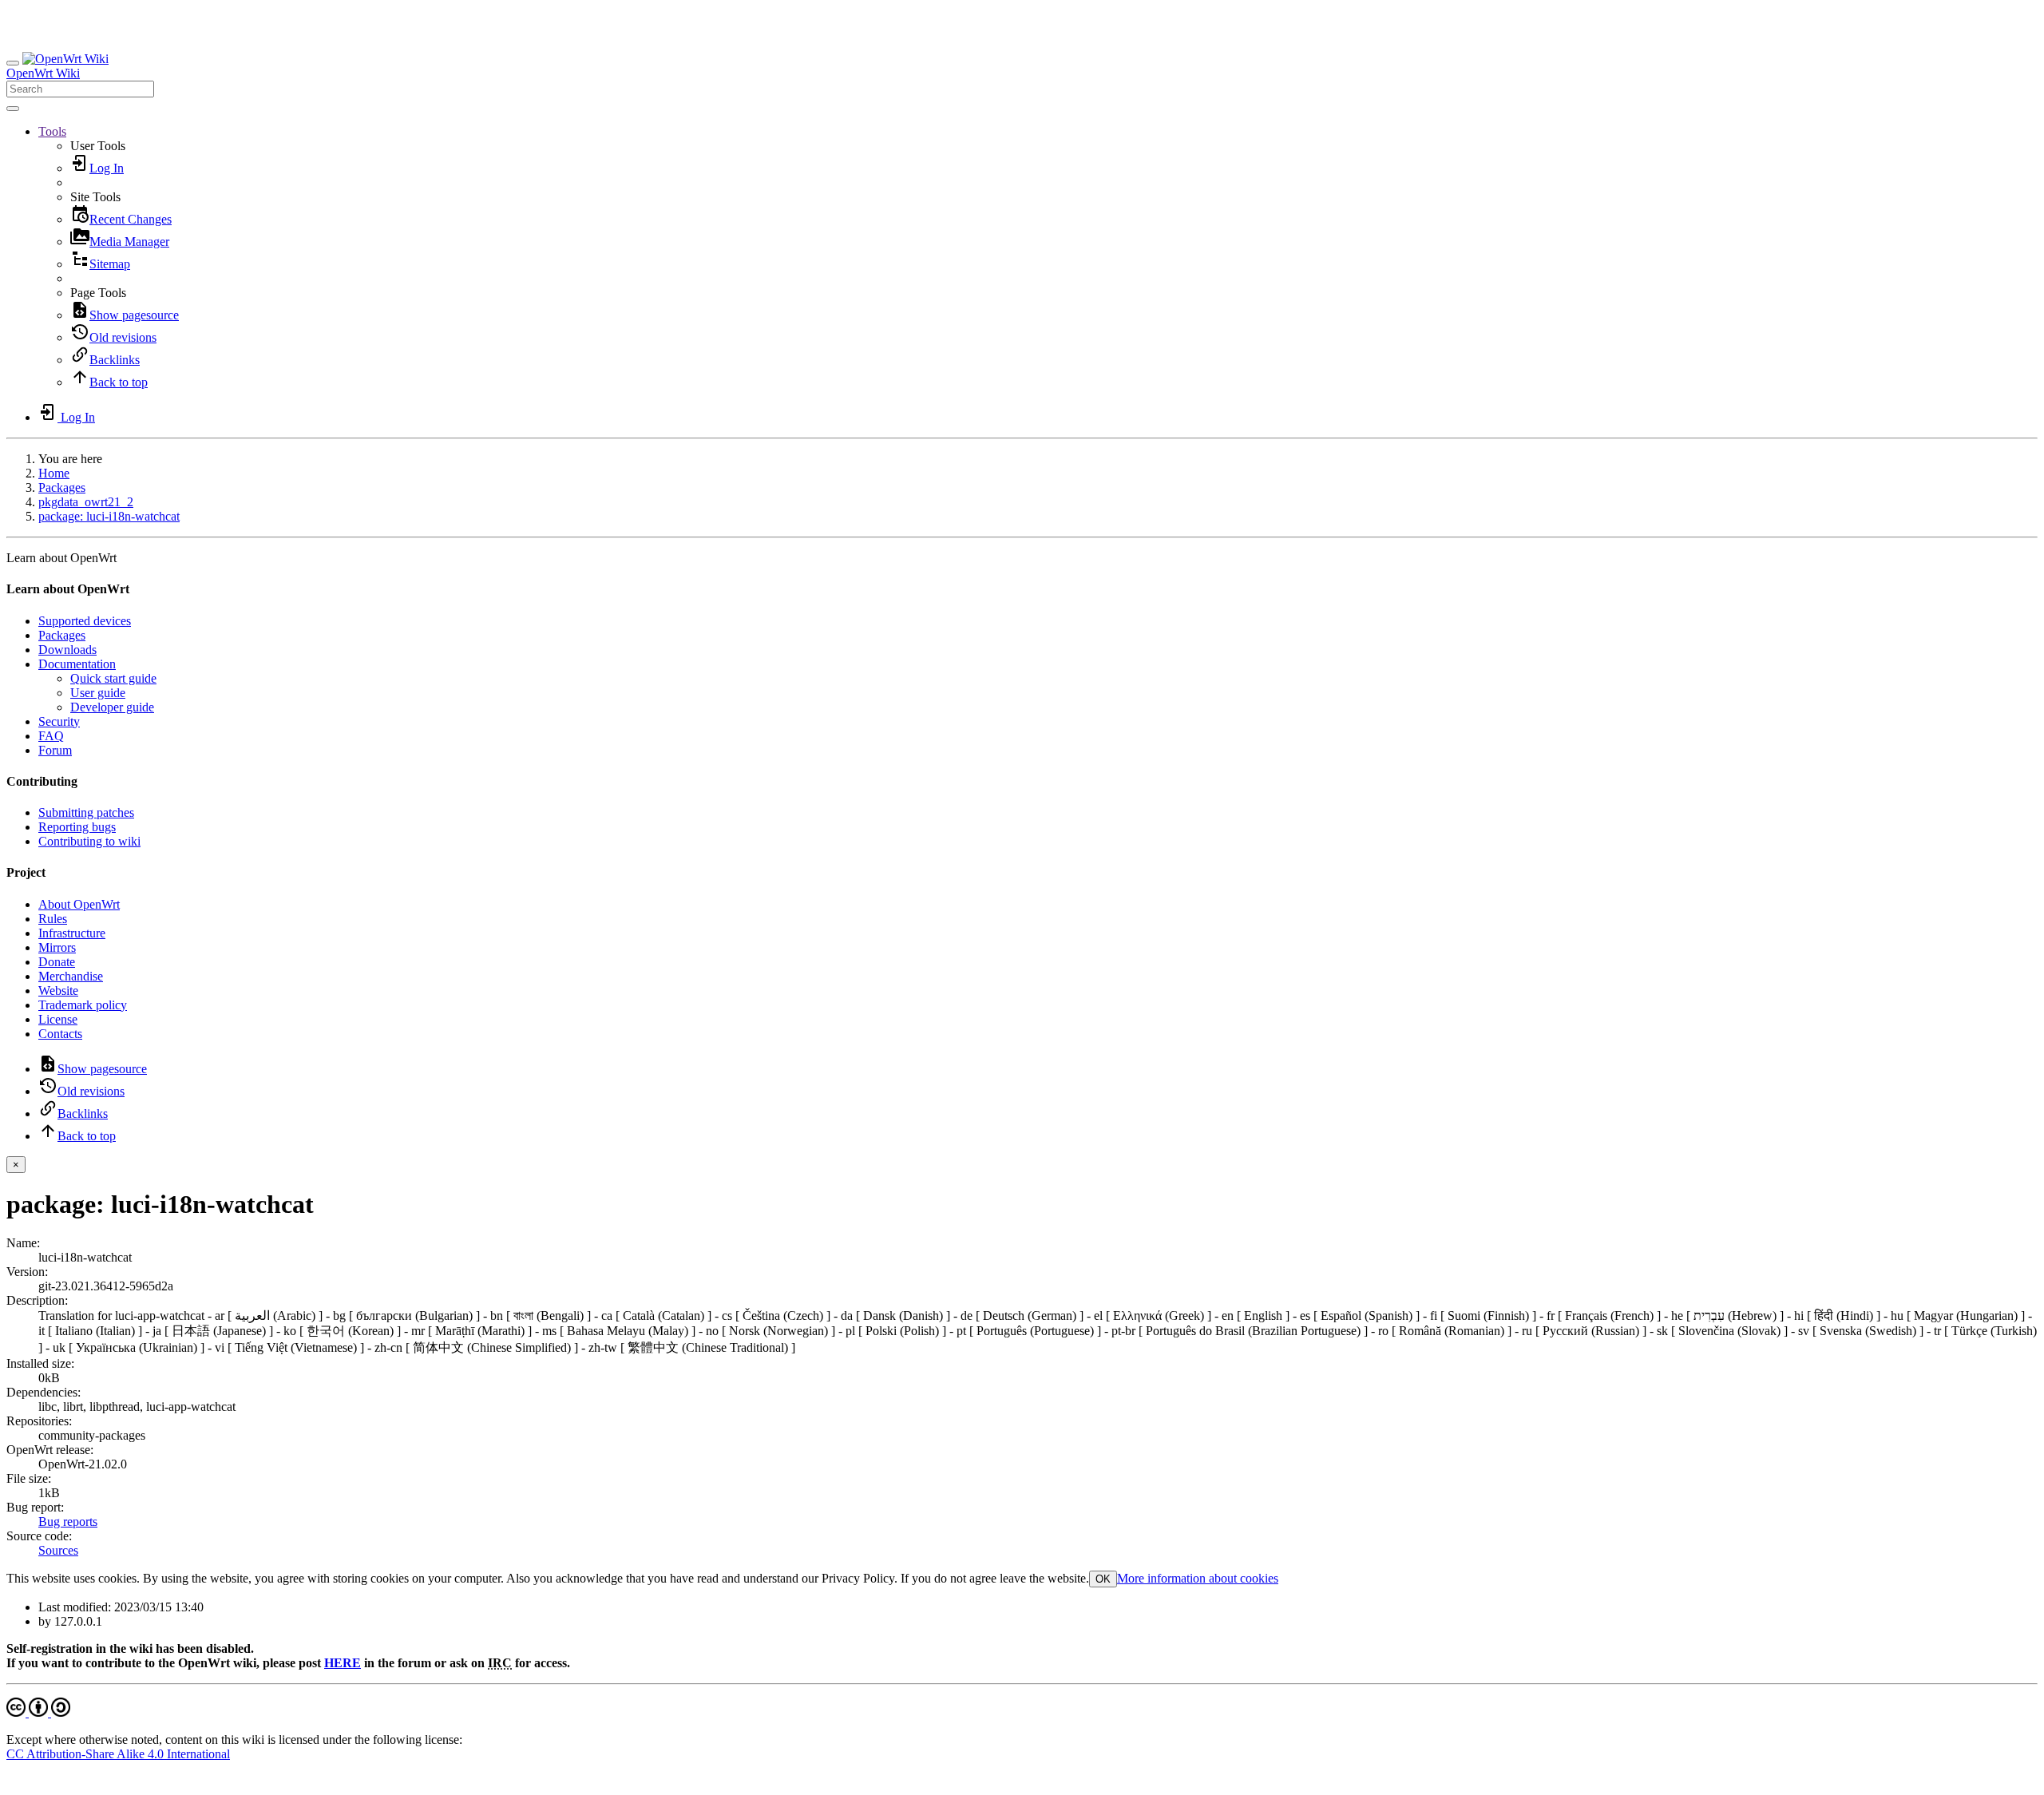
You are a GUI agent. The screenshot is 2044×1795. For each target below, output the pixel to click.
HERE (343, 1663)
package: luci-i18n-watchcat (109, 516)
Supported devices (85, 621)
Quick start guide (113, 678)
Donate (57, 962)
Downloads (67, 650)
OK (1103, 1579)
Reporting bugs (77, 827)
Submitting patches (86, 812)
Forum (55, 750)
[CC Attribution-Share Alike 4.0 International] (38, 1712)
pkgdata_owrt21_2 (86, 502)
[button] (52, 131)
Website (58, 991)
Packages (62, 487)
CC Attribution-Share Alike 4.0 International (118, 1754)
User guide (98, 693)
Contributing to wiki (89, 841)
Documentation (77, 664)
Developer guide (112, 707)
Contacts (60, 1034)
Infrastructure (72, 933)
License (58, 1019)
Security (59, 721)
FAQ (51, 736)
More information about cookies (1198, 1578)
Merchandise (71, 976)
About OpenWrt (79, 904)
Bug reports (68, 1522)
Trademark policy (83, 1005)
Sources (58, 1550)
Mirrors (57, 947)
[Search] (13, 109)
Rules (53, 919)
